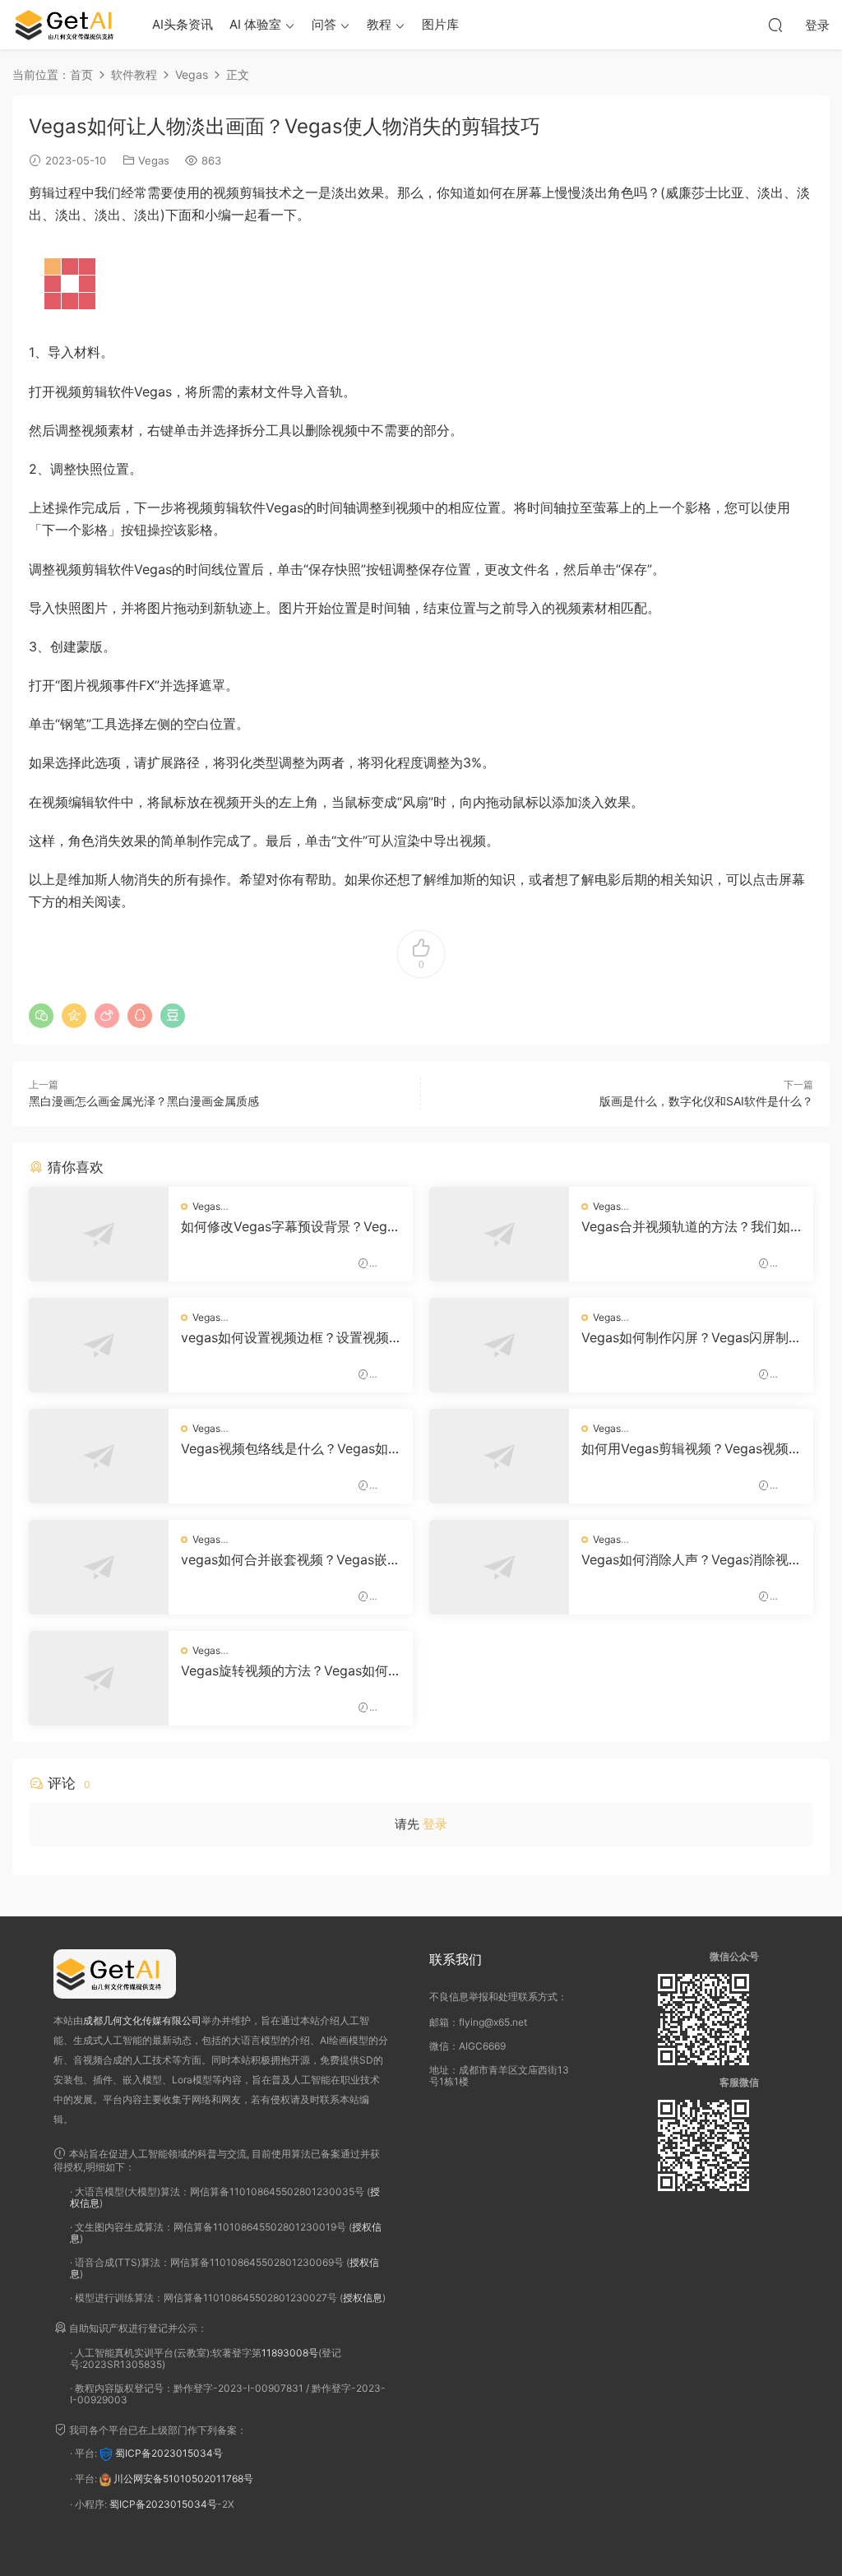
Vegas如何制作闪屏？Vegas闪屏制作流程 (685, 1337)
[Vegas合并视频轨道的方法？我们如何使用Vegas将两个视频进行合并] (499, 1234)
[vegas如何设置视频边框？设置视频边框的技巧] (99, 1345)
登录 (435, 1824)
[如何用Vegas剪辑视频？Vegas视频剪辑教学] (499, 1456)
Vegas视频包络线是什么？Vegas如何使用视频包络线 (285, 1448)
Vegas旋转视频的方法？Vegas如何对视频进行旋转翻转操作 (285, 1670)
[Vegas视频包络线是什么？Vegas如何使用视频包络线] (99, 1456)
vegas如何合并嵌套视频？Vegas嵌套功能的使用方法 (291, 1559)
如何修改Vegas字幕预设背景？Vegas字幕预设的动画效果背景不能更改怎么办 (289, 1226)
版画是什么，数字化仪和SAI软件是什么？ (706, 1101)
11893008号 (290, 2353)
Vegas (154, 160)
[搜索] (775, 25)
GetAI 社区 (70, 25)
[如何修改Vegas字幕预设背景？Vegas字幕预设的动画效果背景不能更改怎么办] (99, 1234)
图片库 (440, 24)
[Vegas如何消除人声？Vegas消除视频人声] (499, 1567)
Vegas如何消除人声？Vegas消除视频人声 (685, 1559)
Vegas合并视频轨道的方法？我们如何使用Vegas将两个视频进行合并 (686, 1226)
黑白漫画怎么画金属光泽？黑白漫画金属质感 (144, 1101)
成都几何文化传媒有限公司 (142, 2020)
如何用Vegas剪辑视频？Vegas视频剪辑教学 (685, 1448)
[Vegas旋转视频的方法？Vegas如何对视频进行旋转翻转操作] (99, 1678)
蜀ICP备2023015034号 (169, 2454)
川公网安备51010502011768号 (183, 2479)
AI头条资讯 (183, 24)
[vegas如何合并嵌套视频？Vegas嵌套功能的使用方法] (99, 1567)
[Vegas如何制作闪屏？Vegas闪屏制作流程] (499, 1345)
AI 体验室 (255, 24)
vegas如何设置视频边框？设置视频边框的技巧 (285, 1337)
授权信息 (363, 2298)
